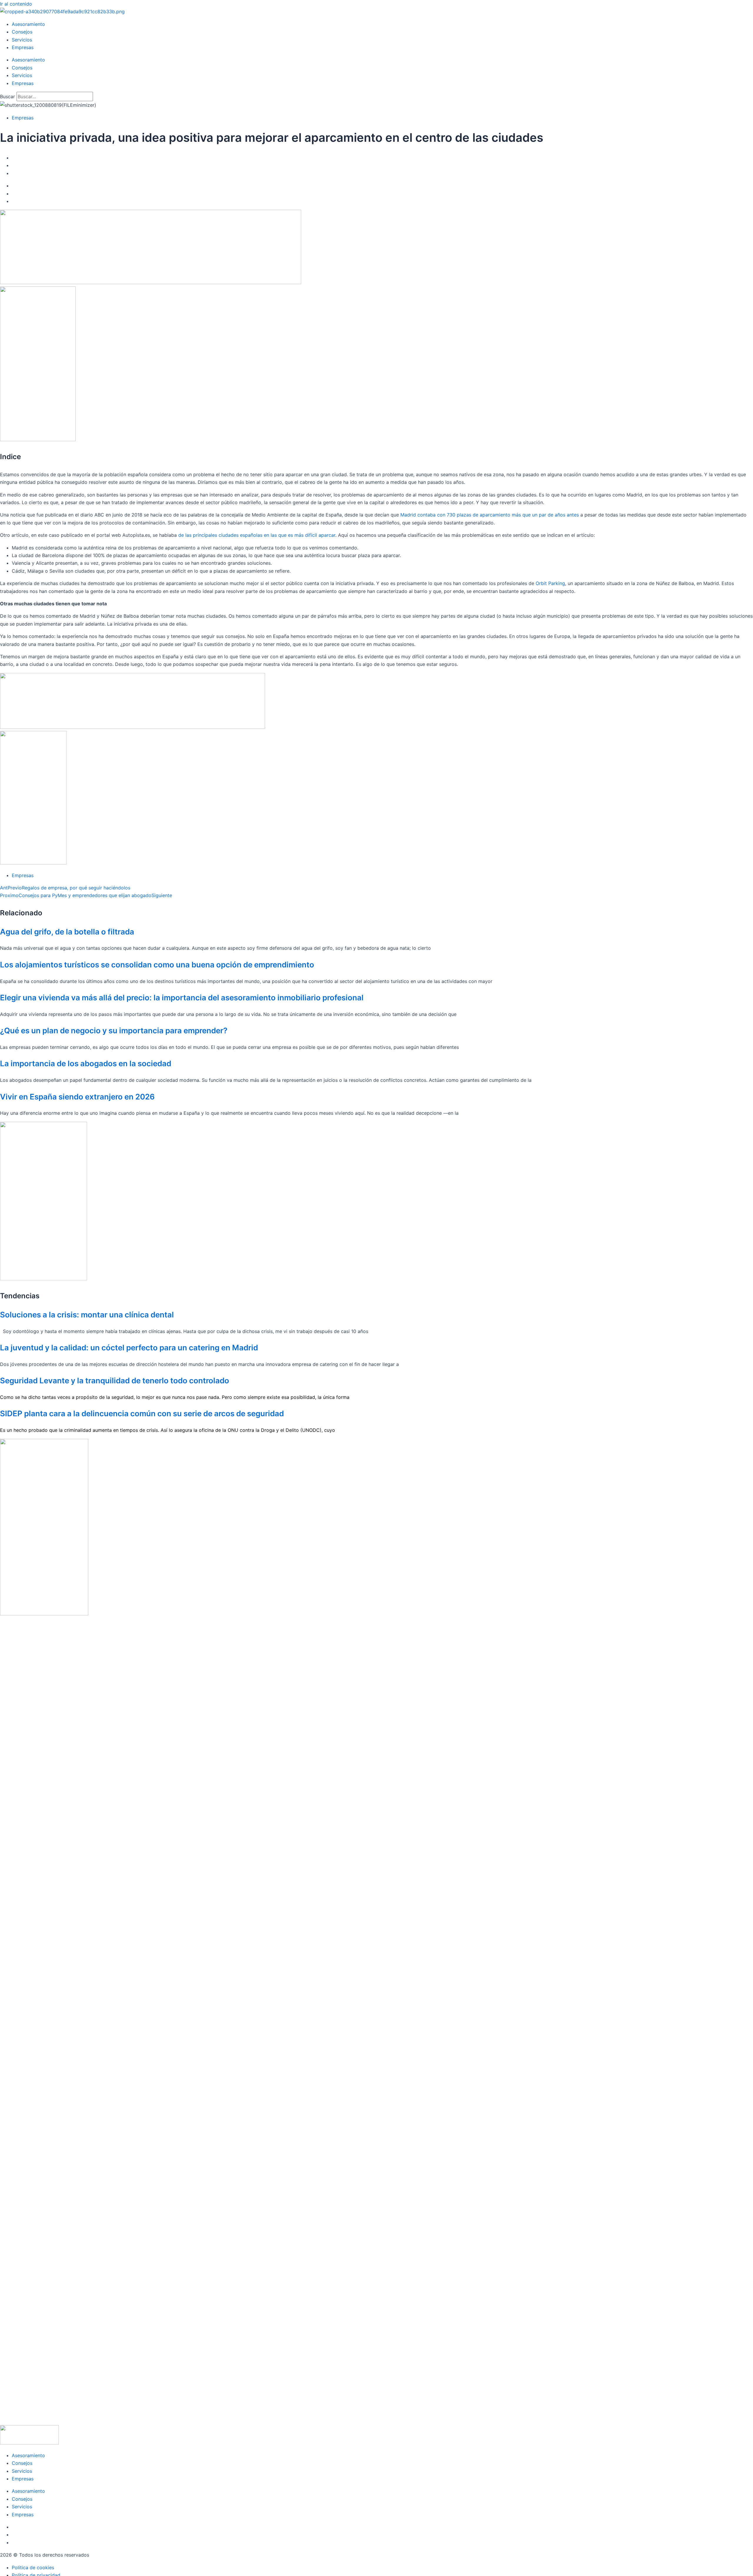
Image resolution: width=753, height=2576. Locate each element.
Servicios (22, 40)
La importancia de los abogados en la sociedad (86, 1063)
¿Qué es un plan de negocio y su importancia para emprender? (114, 1030)
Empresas (23, 47)
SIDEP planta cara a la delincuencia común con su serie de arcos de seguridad (142, 1413)
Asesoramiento (28, 24)
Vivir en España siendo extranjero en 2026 (77, 1097)
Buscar (8, 96)
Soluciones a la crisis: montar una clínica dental (87, 1315)
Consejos (22, 32)
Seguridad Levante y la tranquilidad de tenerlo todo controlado (115, 1381)
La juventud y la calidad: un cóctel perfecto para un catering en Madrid (129, 1348)
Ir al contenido (16, 4)
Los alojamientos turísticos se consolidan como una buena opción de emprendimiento (157, 965)
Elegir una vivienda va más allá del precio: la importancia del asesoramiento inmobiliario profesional (182, 998)
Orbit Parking (550, 583)
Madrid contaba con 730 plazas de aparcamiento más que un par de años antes (490, 515)
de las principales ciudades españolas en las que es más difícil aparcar (257, 535)
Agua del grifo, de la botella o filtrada (67, 932)
